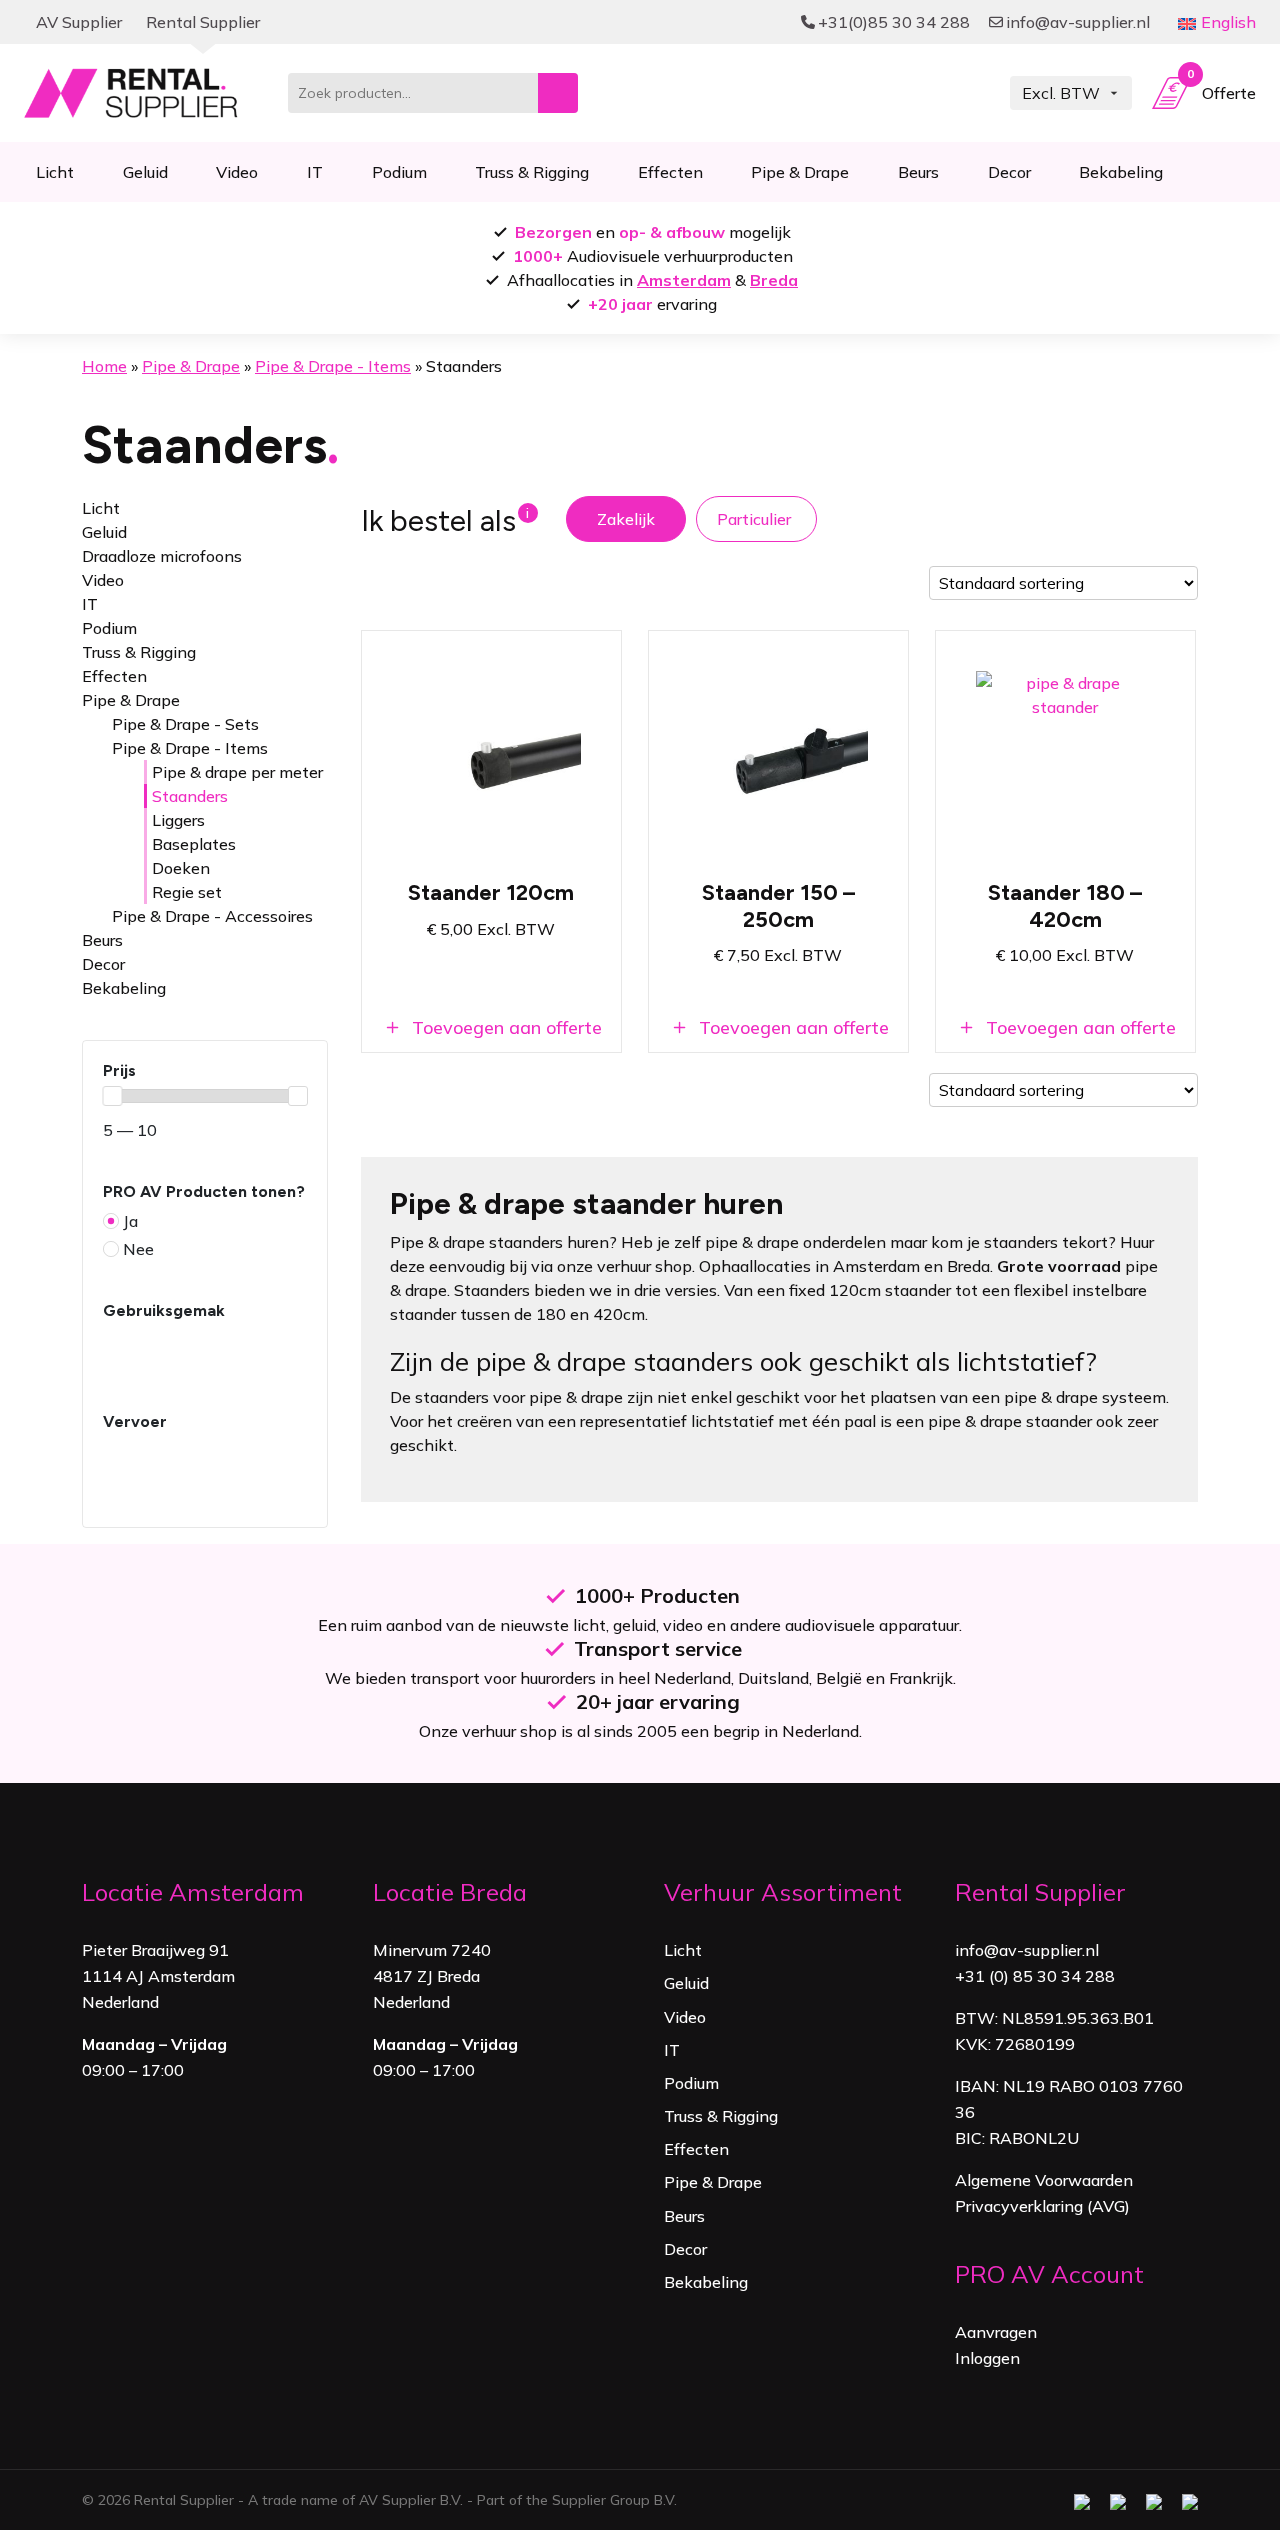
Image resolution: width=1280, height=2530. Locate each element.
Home (104, 366)
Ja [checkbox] (130, 1221)
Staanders (190, 796)
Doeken (181, 868)
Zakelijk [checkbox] (626, 519)
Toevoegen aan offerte (504, 1027)
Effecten (670, 172)
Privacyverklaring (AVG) (1042, 2206)
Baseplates (194, 844)
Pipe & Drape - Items (333, 366)
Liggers (178, 820)
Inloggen (987, 2358)
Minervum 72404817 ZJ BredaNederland (432, 1976)
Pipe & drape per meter (237, 772)
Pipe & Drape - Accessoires (212, 916)
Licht (55, 172)
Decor (1009, 172)
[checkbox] (205, 1249)
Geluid (145, 172)
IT (315, 172)
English (1228, 22)
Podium (399, 172)
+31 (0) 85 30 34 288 (1035, 1976)
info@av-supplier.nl (1027, 1950)
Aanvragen (996, 2332)
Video (237, 172)
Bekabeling (1121, 172)
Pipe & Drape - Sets (185, 724)
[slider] (112, 1096)
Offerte (1221, 88)
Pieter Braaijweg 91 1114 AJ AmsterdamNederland (158, 1976)
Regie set (187, 892)
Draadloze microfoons (162, 556)
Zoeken (558, 93)
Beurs (918, 172)
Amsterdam (684, 280)
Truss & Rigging (532, 172)
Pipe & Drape (800, 172)
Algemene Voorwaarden (1044, 2180)
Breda (774, 280)
